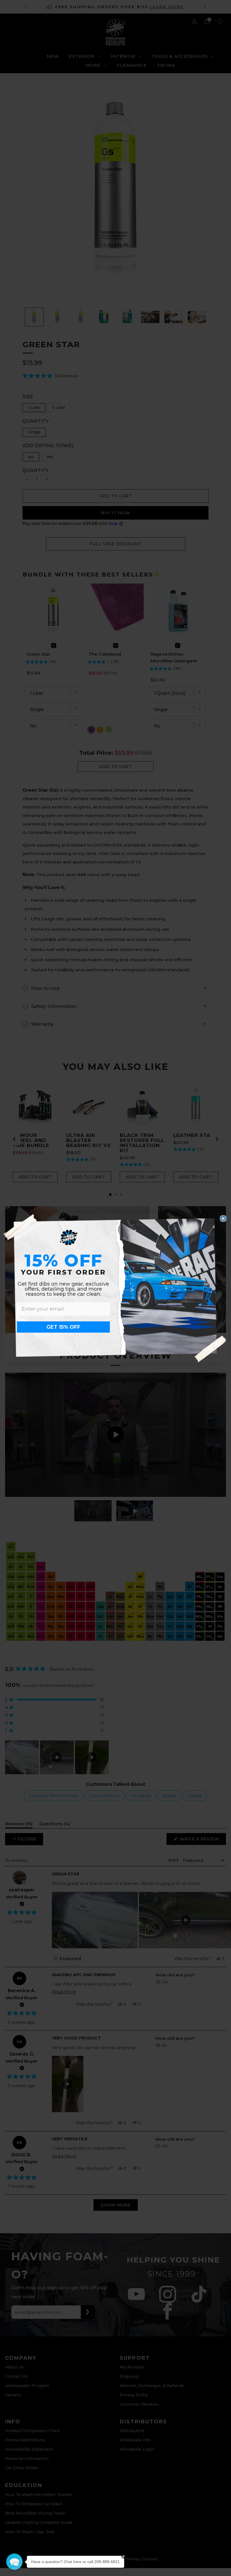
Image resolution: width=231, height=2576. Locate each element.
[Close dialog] (223, 1219)
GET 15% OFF (63, 1327)
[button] (14, 2562)
